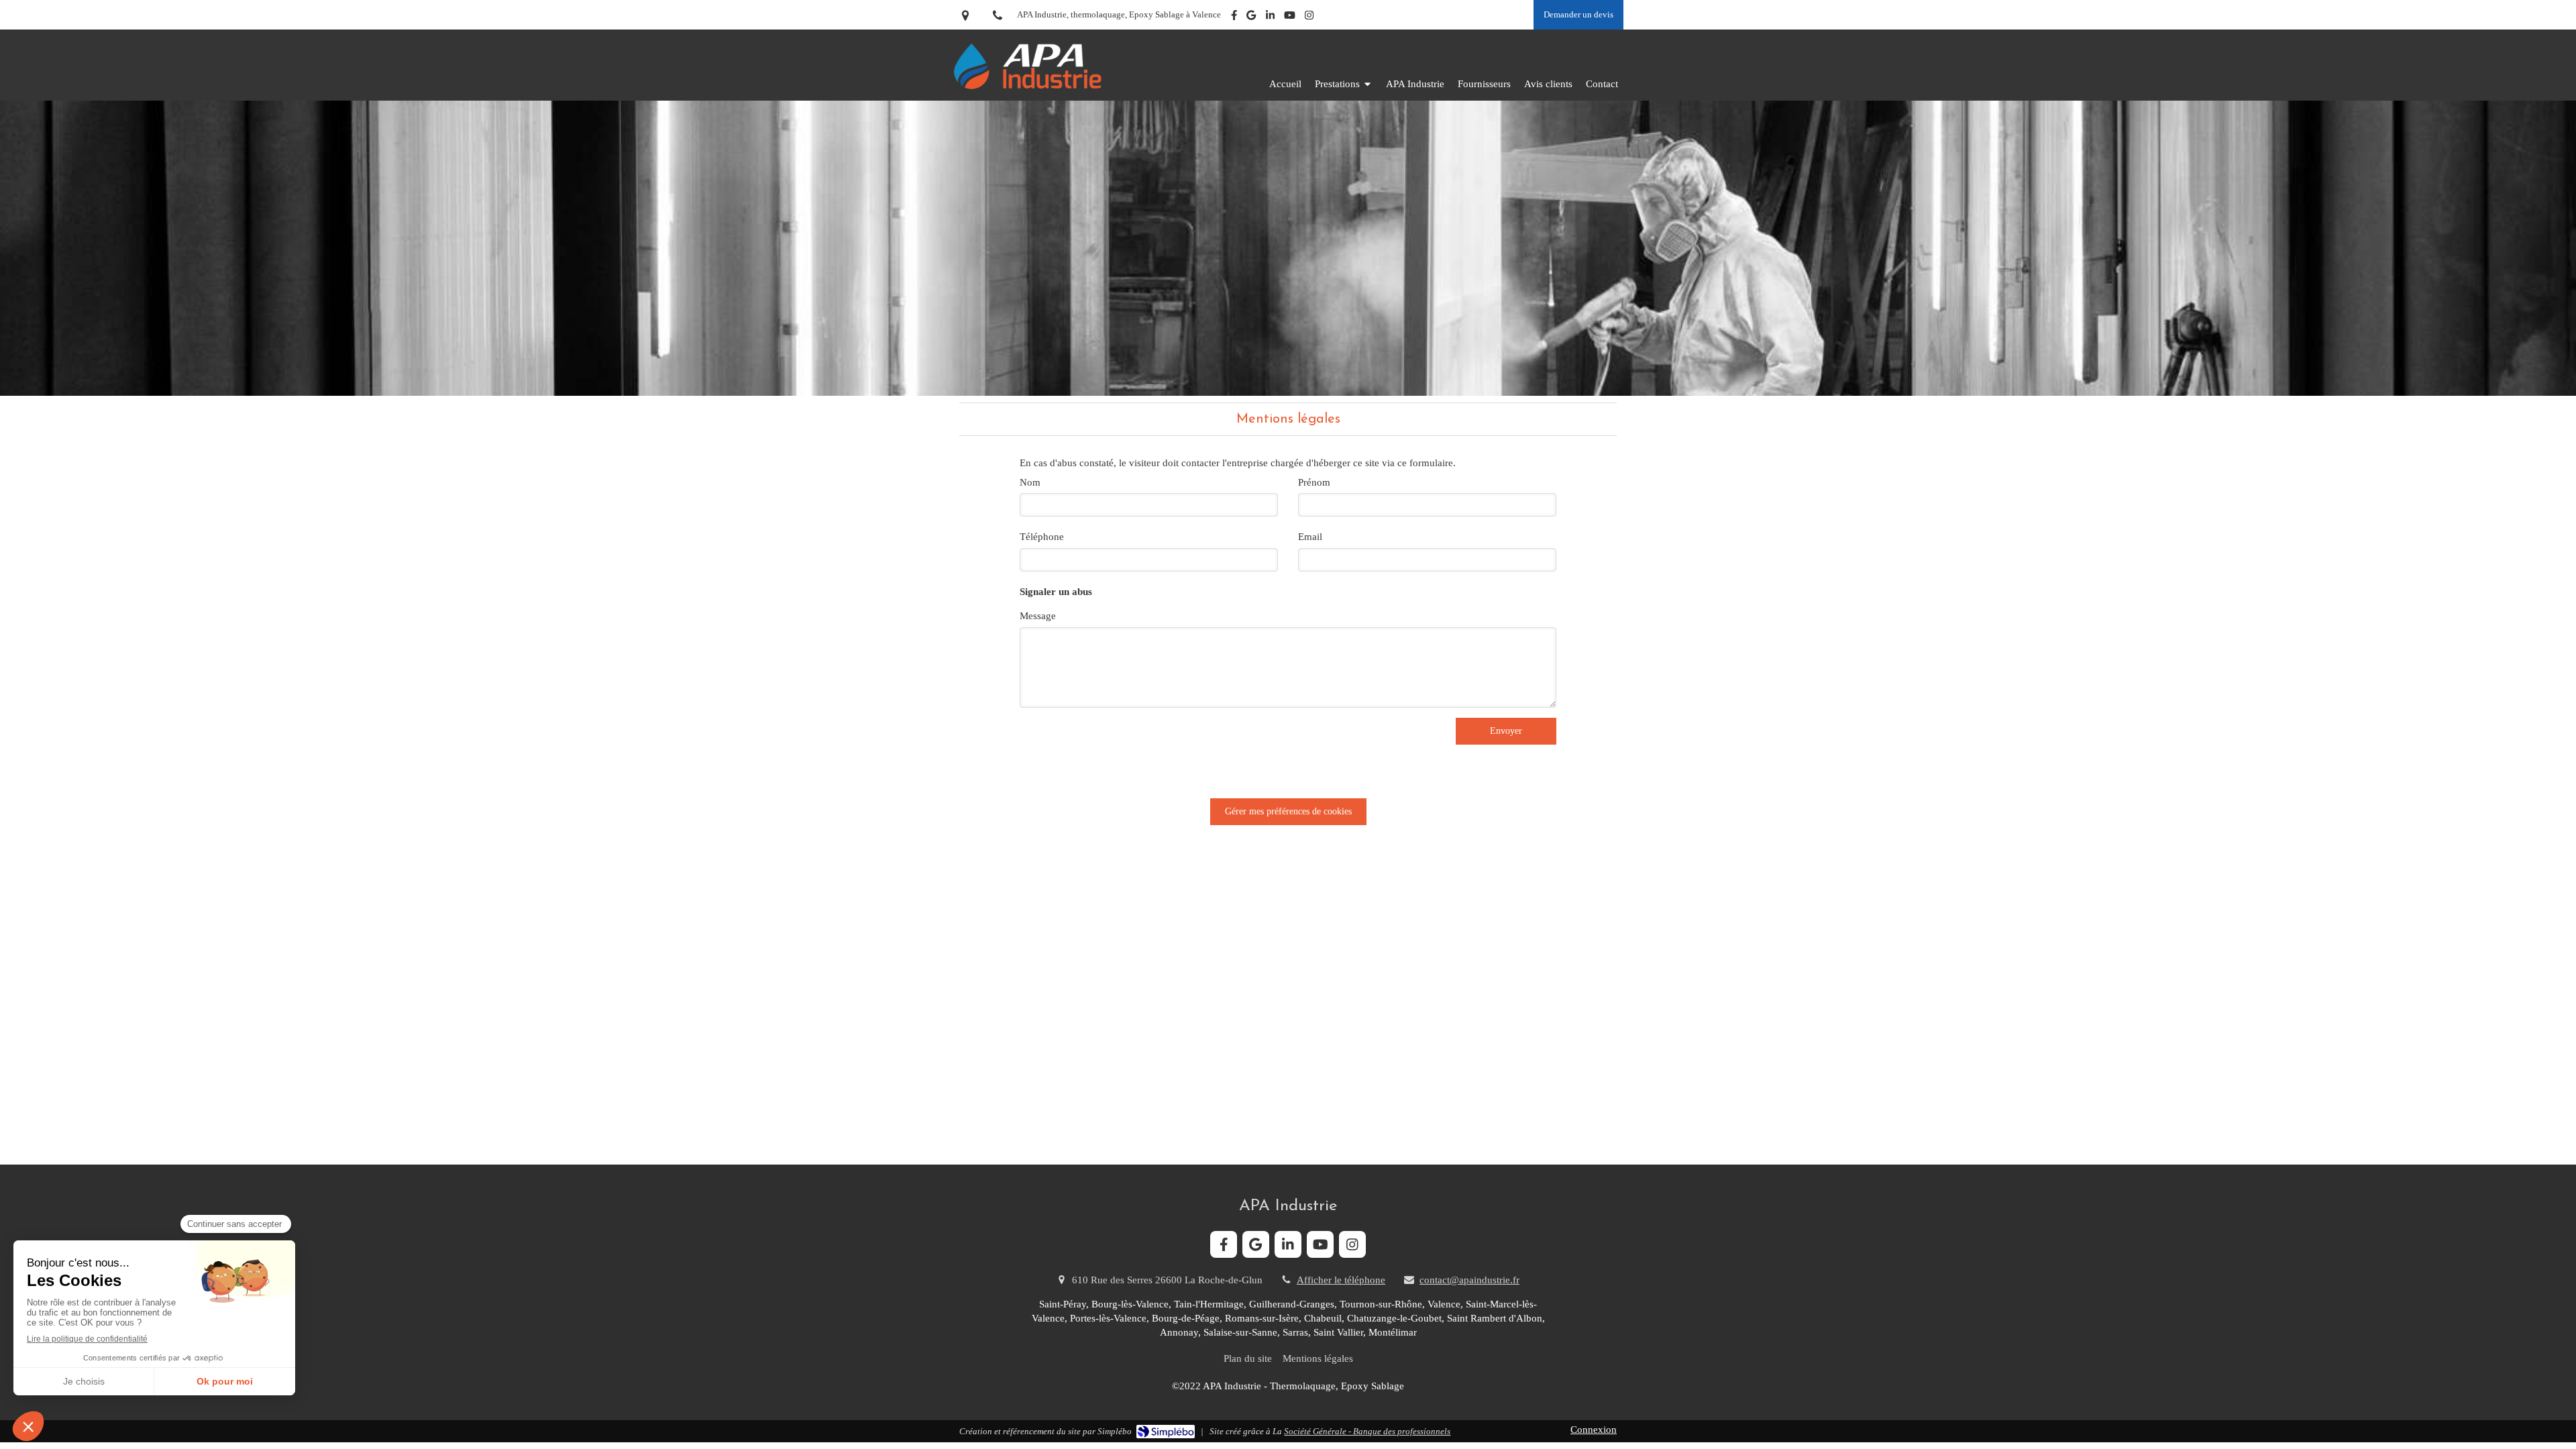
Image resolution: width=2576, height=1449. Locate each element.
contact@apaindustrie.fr (1469, 1280)
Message (1038, 616)
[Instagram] (1309, 18)
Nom (1030, 482)
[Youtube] (1290, 18)
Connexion (1594, 1430)
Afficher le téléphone (1341, 1280)
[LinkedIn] (1270, 18)
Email (1310, 537)
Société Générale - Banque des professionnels (1367, 1431)
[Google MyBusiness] (1251, 18)
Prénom (1314, 482)
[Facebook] (1234, 18)
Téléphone (1042, 537)
